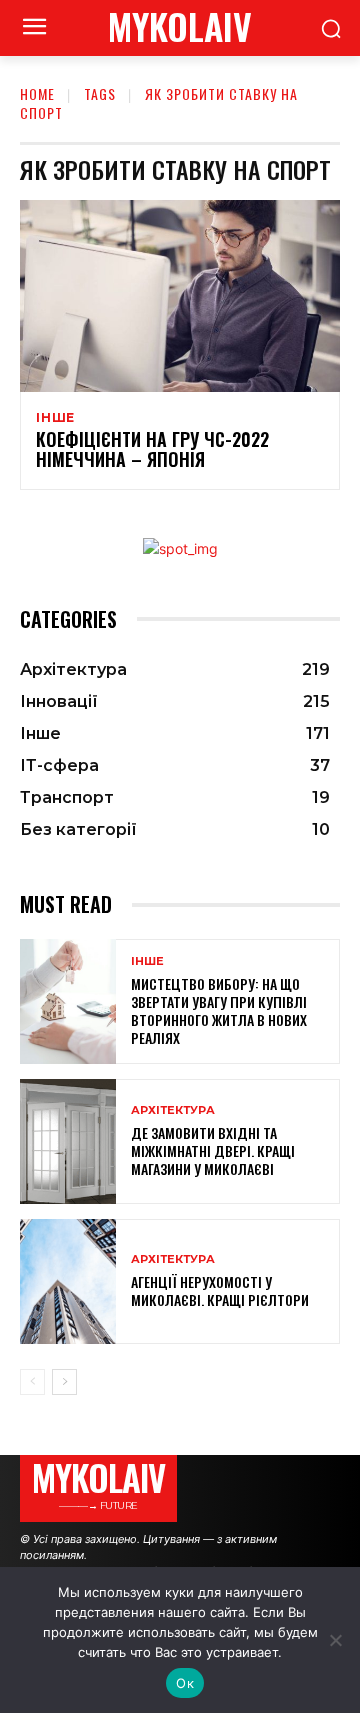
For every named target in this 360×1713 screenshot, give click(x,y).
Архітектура (173, 1110)
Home (37, 93)
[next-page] (64, 1382)
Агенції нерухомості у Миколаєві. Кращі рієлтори (220, 1290)
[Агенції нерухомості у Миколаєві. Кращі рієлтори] (68, 1281)
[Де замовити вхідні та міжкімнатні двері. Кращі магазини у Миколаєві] (68, 1141)
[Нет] (335, 1640)
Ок (185, 1683)
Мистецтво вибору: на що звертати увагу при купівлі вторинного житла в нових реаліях (219, 1011)
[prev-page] (32, 1382)
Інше (55, 418)
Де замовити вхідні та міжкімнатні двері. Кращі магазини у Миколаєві (213, 1150)
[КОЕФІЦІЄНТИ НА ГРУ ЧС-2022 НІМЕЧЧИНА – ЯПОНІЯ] (180, 296)
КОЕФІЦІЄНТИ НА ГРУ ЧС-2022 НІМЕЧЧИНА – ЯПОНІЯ (152, 449)
